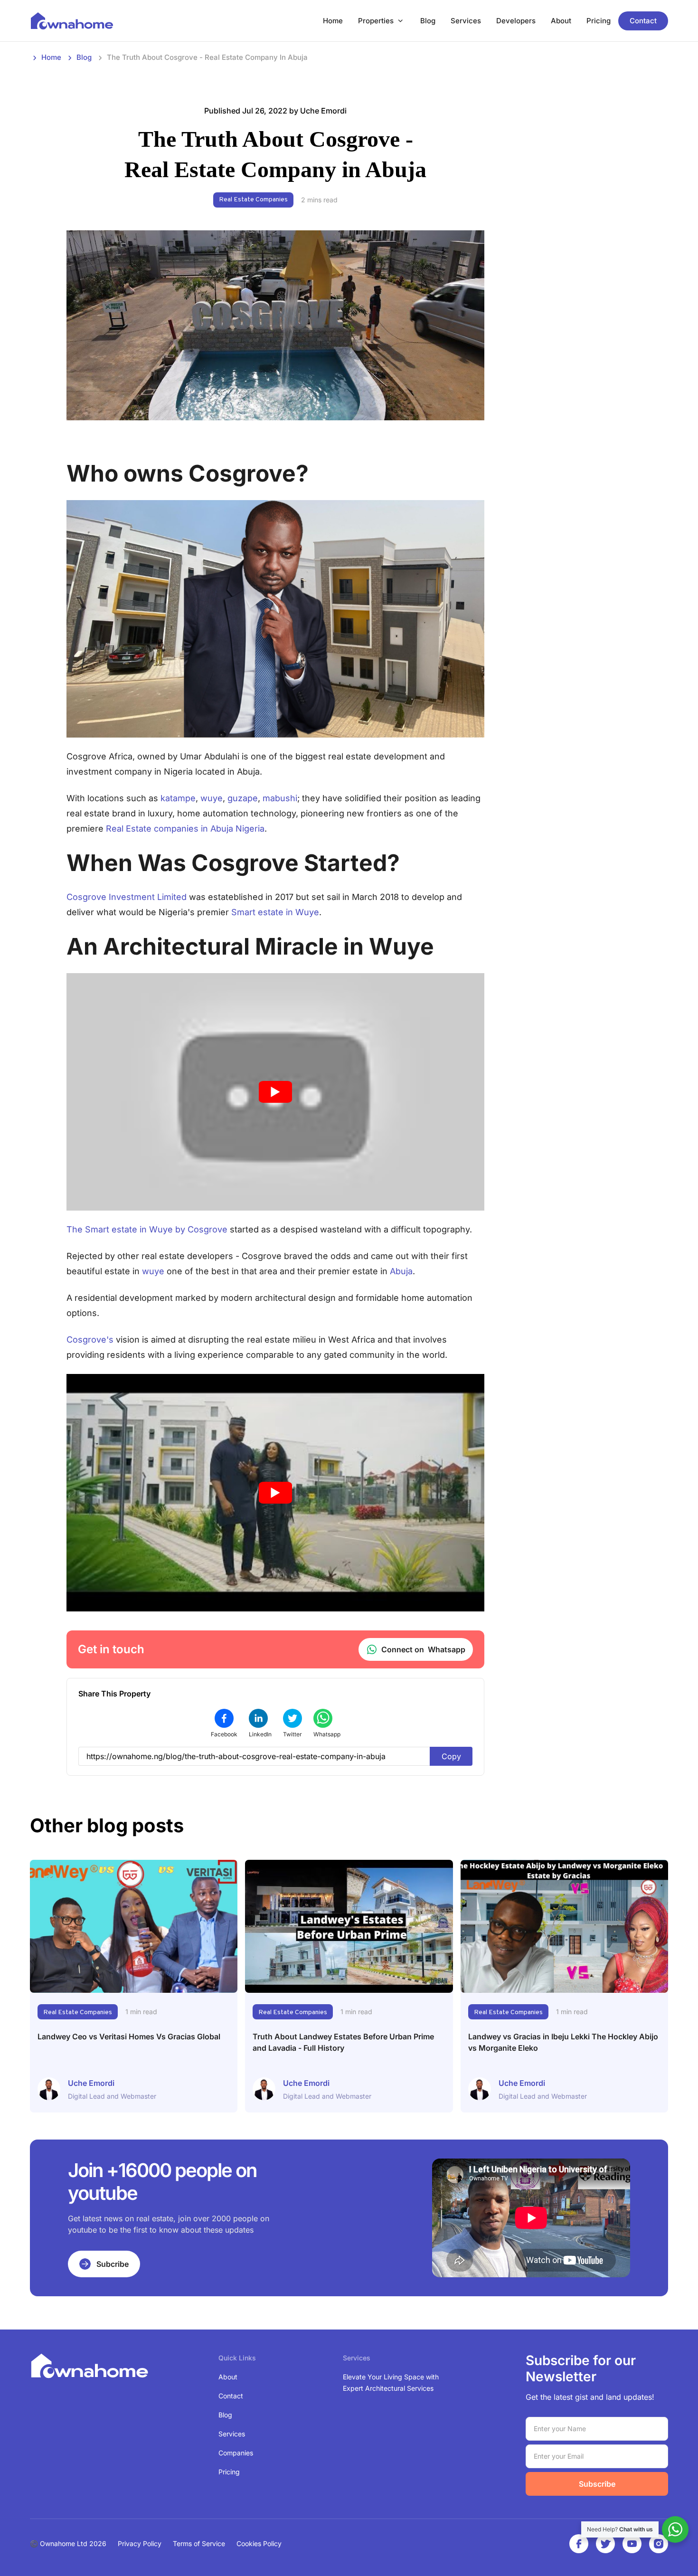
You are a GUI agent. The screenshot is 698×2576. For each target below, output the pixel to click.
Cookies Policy (259, 2543)
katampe (178, 798)
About (561, 21)
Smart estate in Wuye (275, 912)
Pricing (599, 21)
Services (466, 21)
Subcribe (113, 2264)
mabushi (280, 798)
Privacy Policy (140, 2543)
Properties (376, 21)
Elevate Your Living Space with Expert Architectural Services (391, 2382)
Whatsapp (423, 1649)
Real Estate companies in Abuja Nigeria (185, 829)
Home (333, 21)
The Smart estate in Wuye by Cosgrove (147, 1229)
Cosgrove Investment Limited (127, 897)
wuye (212, 798)
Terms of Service (199, 2543)
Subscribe (597, 2484)
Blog (428, 21)
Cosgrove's (90, 1340)
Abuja (401, 1271)
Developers (516, 21)
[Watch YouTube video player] (275, 1092)
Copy (451, 1756)
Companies (236, 2453)
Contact (643, 21)
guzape (243, 798)
